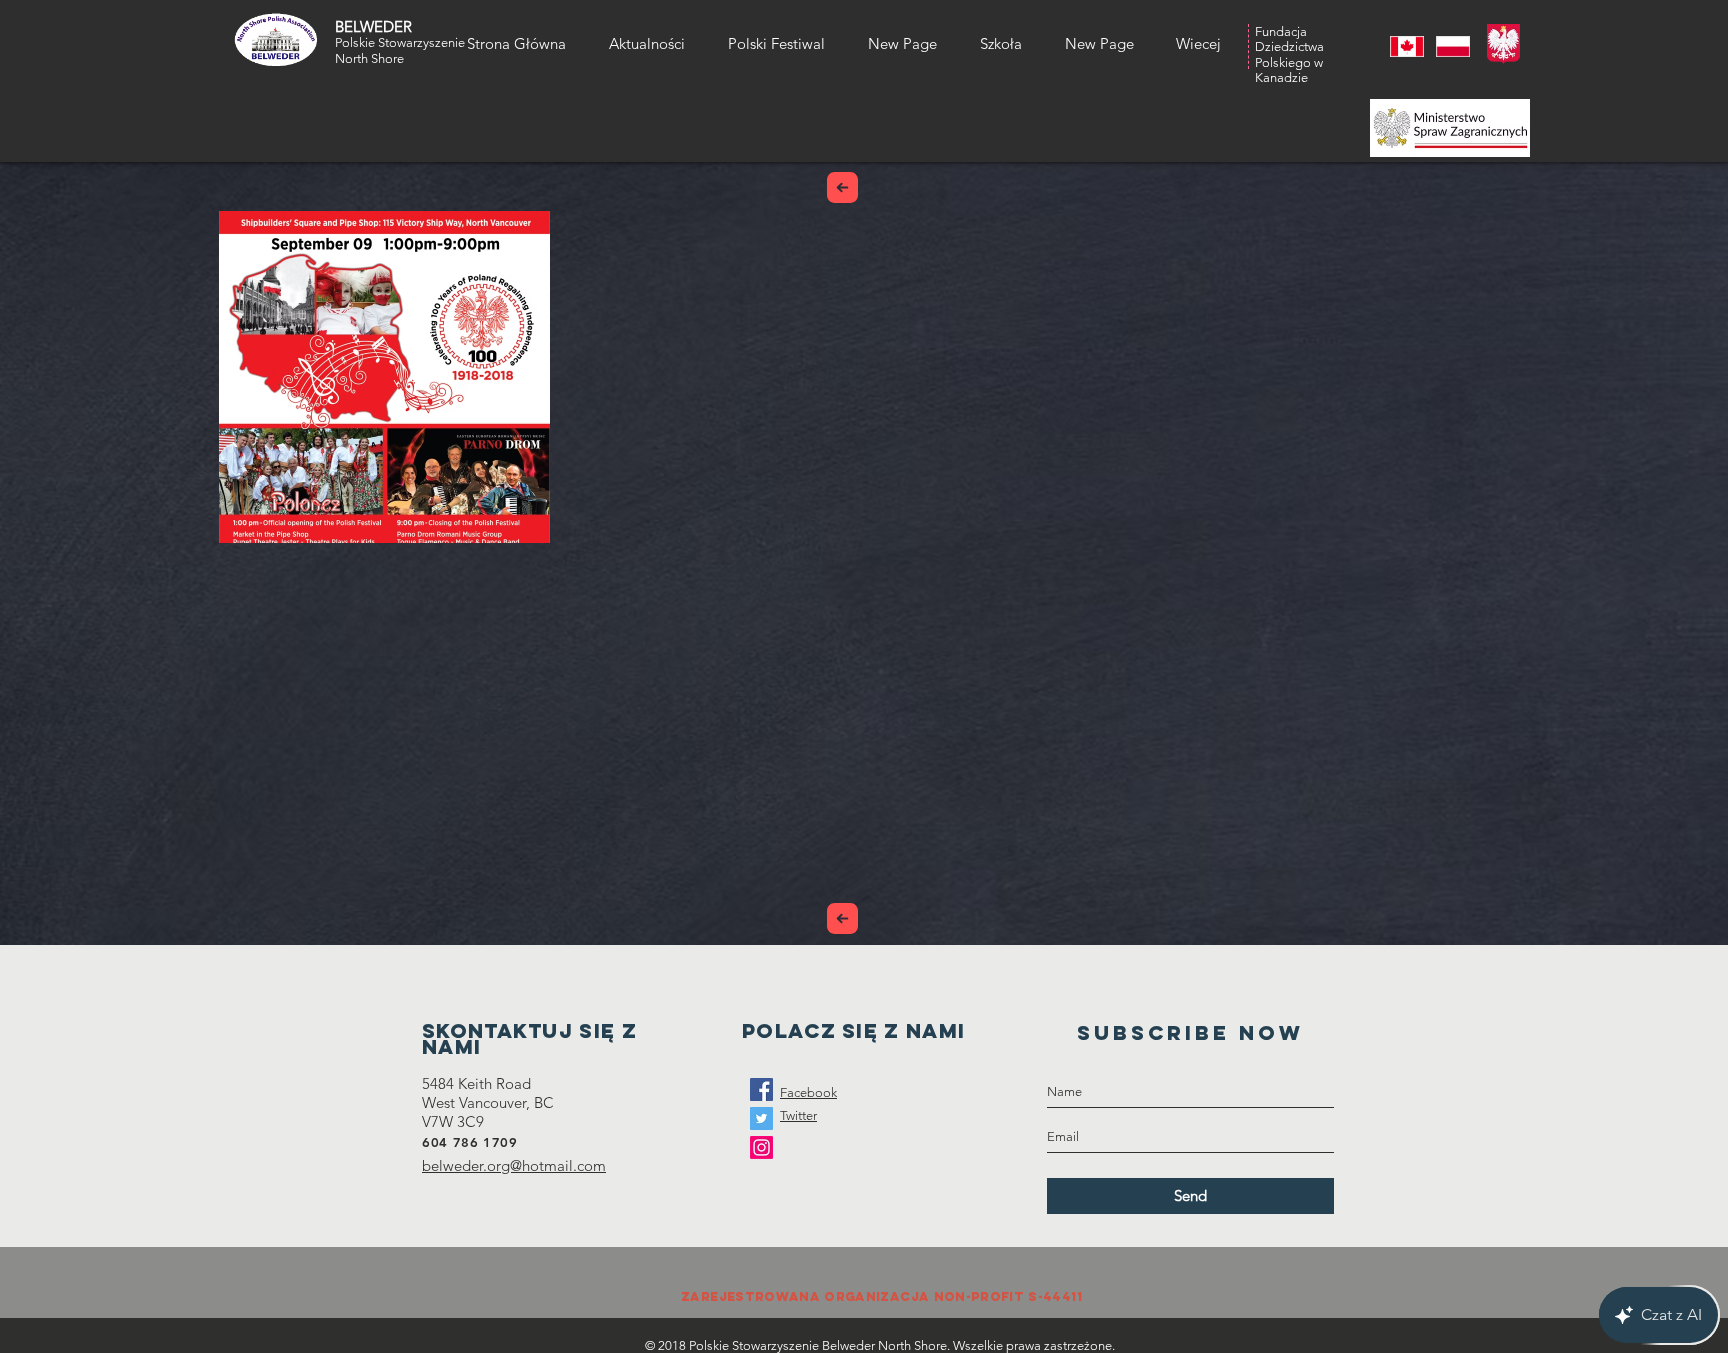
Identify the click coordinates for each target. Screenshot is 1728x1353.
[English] (1398, 46)
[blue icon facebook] (761, 1089)
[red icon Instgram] (761, 1147)
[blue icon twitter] (761, 1118)
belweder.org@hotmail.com (514, 1165)
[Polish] (1444, 46)
